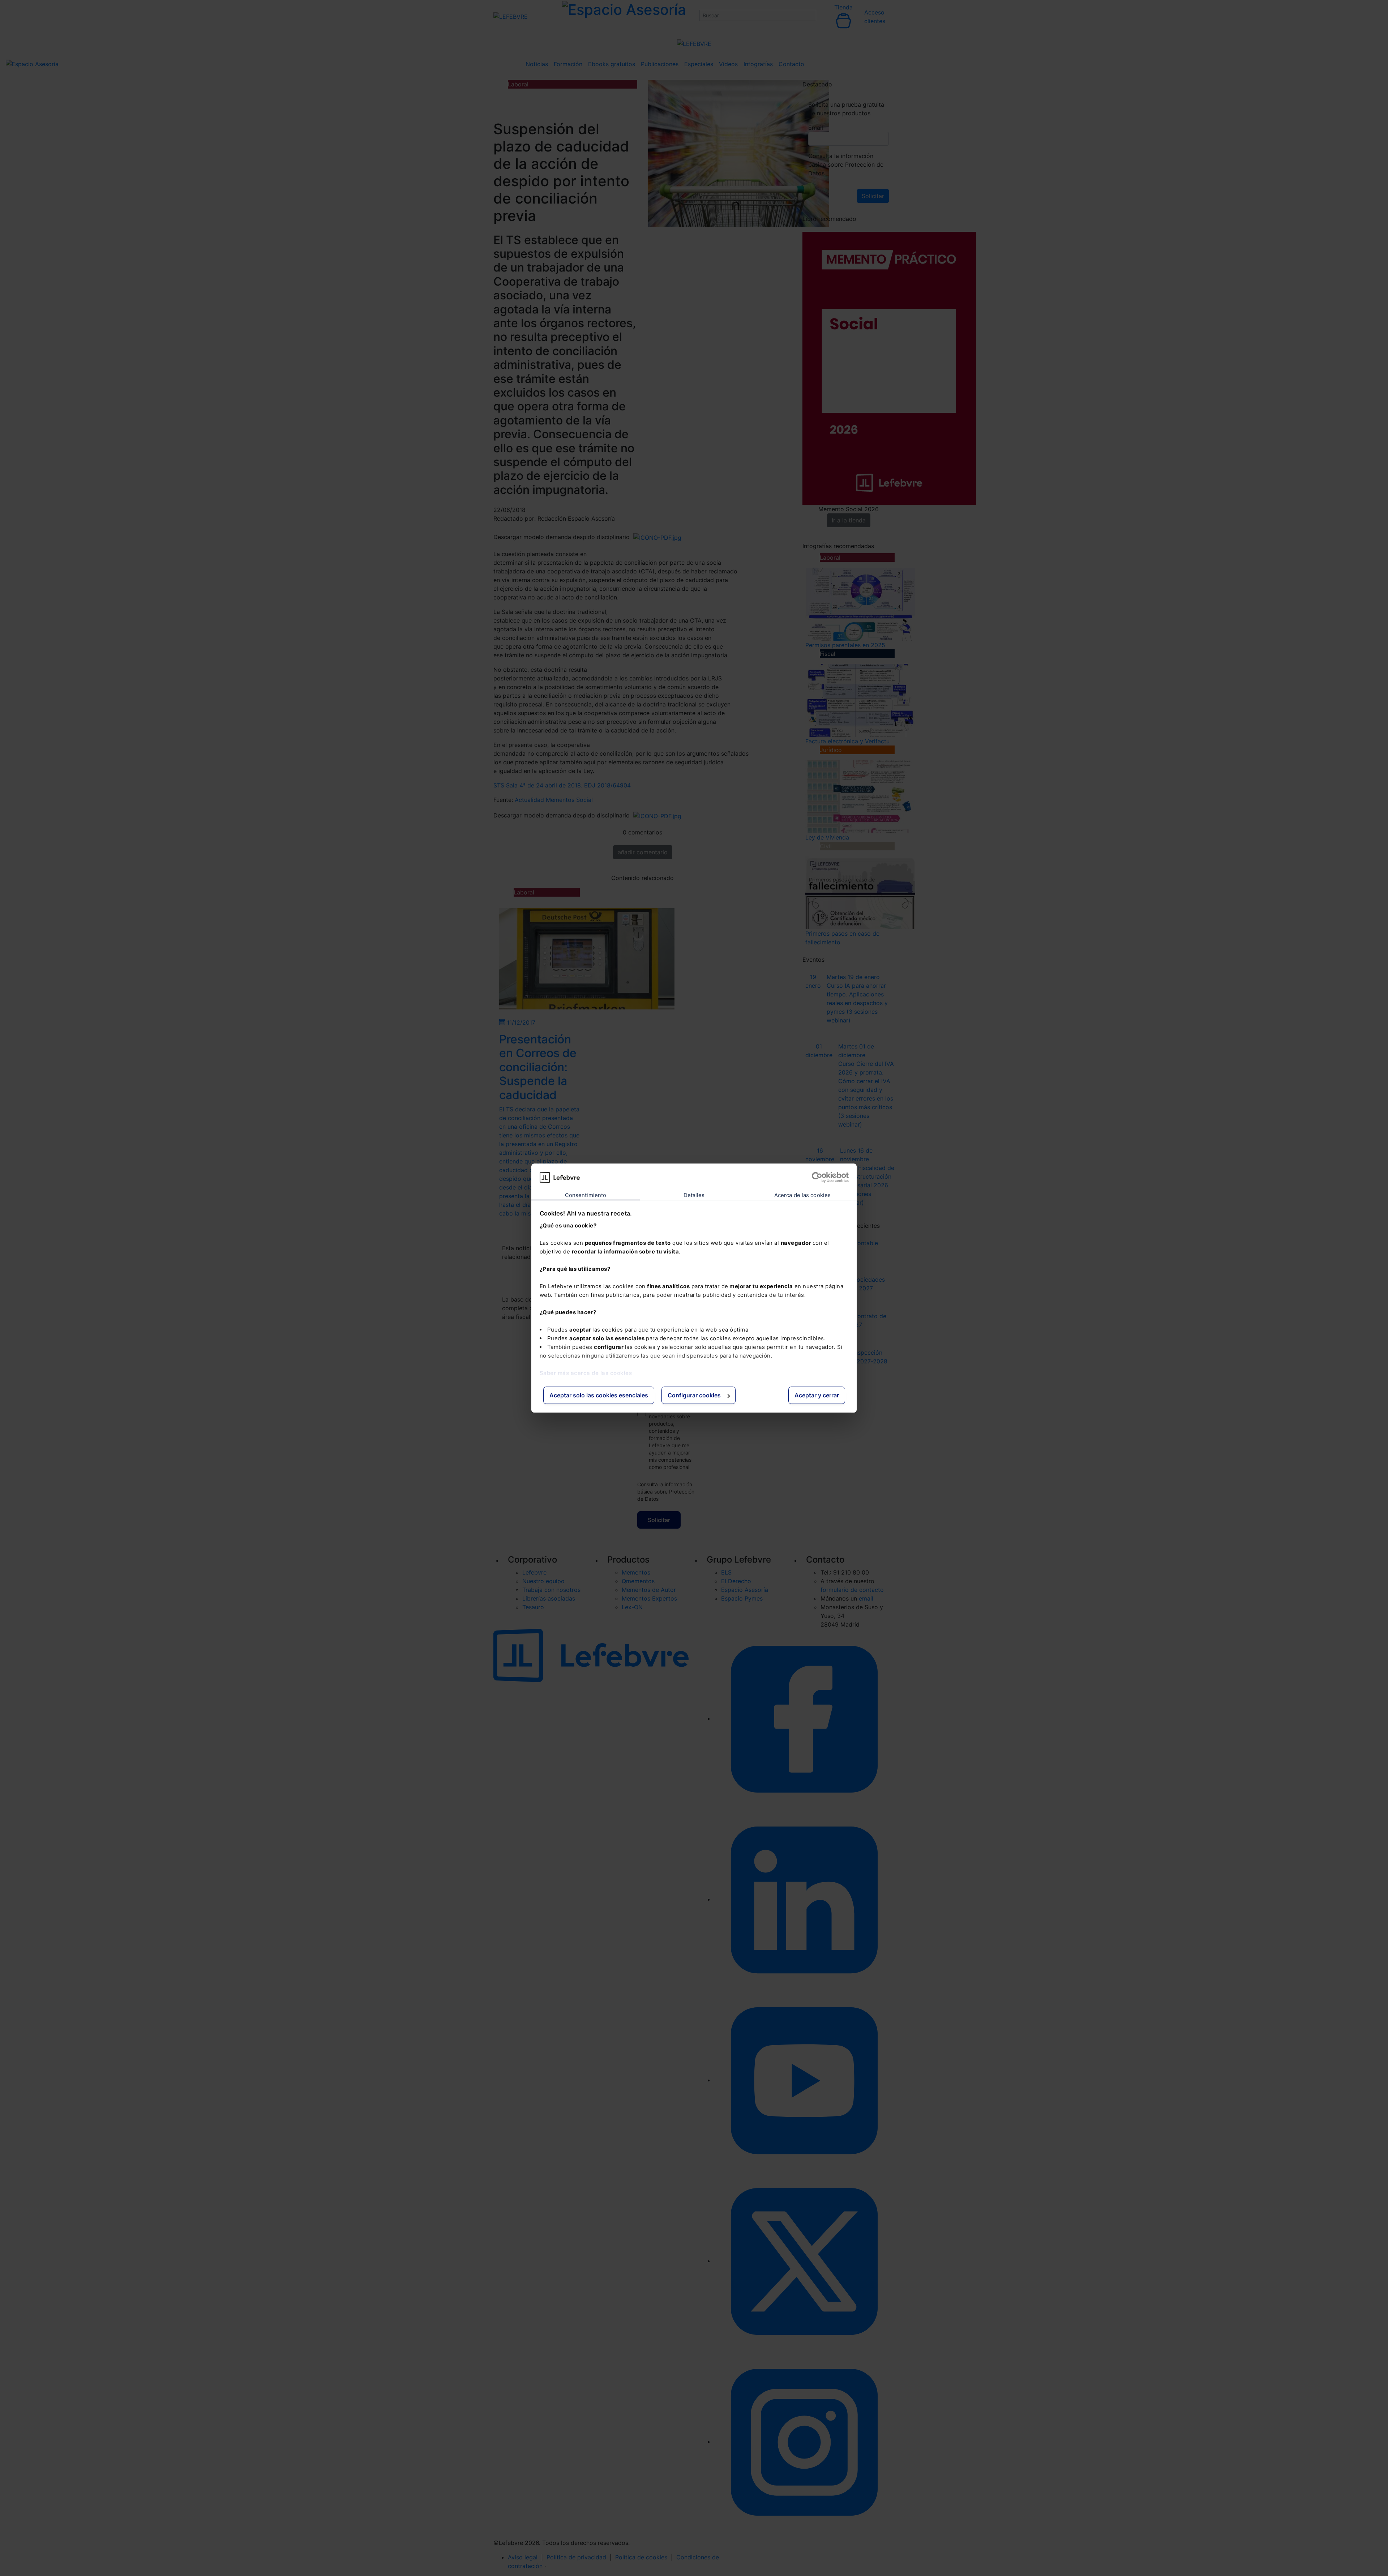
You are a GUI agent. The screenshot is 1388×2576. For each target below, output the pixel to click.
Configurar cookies (694, 1396)
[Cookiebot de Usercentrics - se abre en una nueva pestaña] (817, 1177)
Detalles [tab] (694, 1195)
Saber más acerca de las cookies (586, 1373)
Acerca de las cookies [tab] (802, 1195)
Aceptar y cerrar (817, 1396)
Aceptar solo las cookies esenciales (599, 1396)
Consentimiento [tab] (586, 1195)
